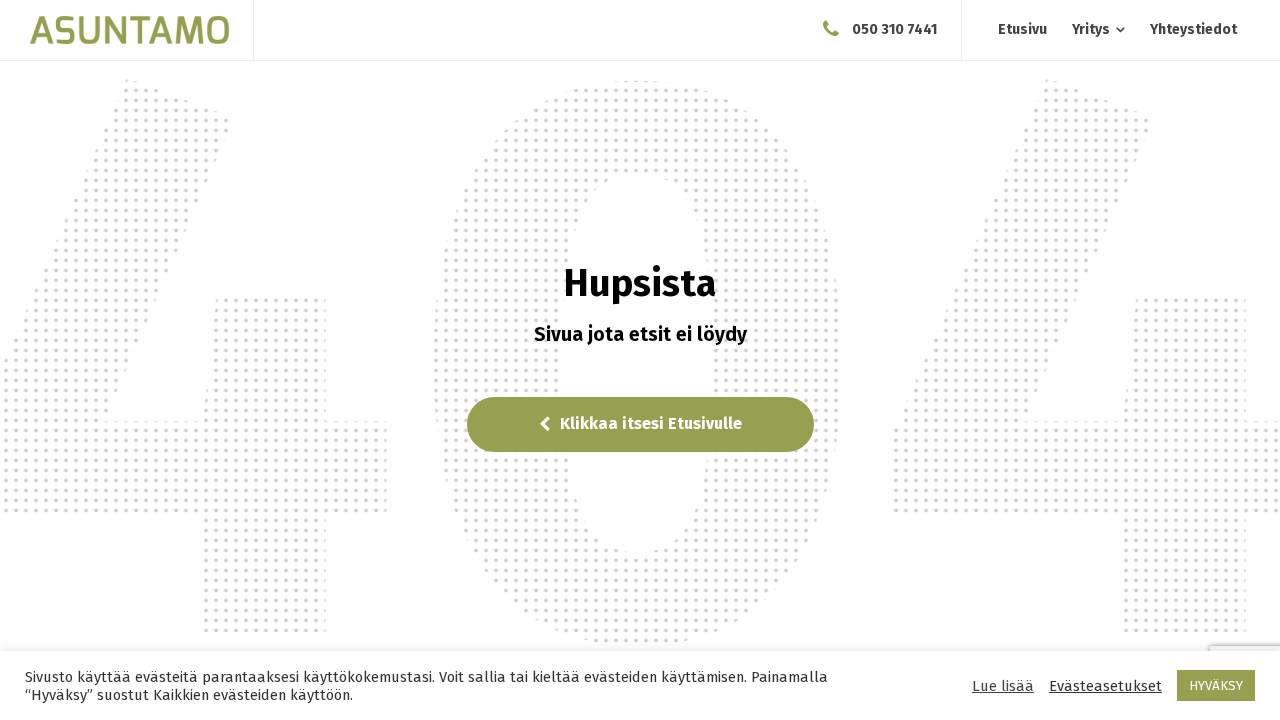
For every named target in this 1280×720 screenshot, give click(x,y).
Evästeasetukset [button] (1105, 686)
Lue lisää (1003, 686)
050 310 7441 (894, 29)
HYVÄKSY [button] (1216, 685)
